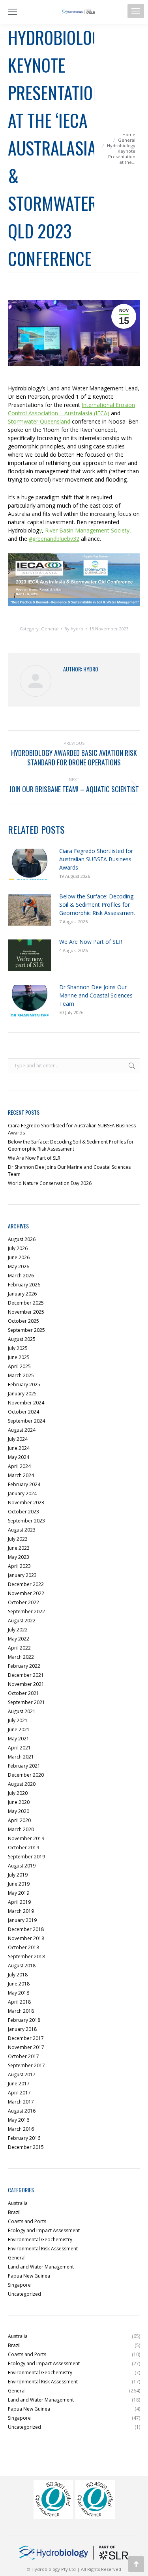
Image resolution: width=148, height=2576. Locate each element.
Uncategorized (24, 2294)
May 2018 (19, 1993)
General (50, 629)
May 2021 (19, 1739)
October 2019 (23, 1848)
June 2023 (19, 1548)
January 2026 (22, 1294)
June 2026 (19, 1257)
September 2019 (26, 1857)
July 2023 (18, 1539)
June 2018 (19, 1984)
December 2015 (26, 2147)
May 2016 (19, 2120)
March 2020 (21, 1829)
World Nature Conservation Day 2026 (50, 1183)
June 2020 (19, 1802)
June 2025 (19, 1357)
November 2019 (26, 1838)
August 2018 (22, 1966)
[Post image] (30, 864)
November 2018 (26, 1938)
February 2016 (24, 2138)
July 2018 (18, 1975)
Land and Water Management (41, 2267)
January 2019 (22, 1920)
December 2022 (26, 1584)
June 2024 (19, 1448)
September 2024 (26, 1421)
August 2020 (22, 1784)
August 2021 (22, 1711)
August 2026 (22, 1239)
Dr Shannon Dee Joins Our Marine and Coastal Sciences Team (96, 995)
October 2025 (23, 1321)
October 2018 (23, 1947)
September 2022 (26, 1611)
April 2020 (19, 1820)
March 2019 (21, 1911)
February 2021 (24, 1766)
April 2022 (19, 1648)
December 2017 (26, 2038)
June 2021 (19, 1730)
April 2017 (19, 2093)
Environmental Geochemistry (40, 2239)
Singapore (19, 2285)
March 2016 (21, 2129)
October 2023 (23, 1512)
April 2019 (19, 1902)
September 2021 (26, 1702)
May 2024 (19, 1457)
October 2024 (23, 1412)
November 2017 (26, 2047)
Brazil (14, 2212)
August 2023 (22, 1530)
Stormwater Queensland (39, 421)
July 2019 (18, 1875)
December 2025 (26, 1303)
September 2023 (26, 1521)
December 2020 (26, 1775)
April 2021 (19, 1748)
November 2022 (26, 1593)
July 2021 (18, 1720)
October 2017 (23, 2056)
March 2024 (21, 1475)
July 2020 (18, 1793)
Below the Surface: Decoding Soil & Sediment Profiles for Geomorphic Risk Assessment (97, 905)
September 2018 (26, 1956)
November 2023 (26, 1503)
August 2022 (22, 1621)
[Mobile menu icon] (136, 11)
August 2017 (22, 2074)
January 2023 (22, 1575)
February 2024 (24, 1484)
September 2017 (26, 2065)
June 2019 (19, 1884)
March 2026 (21, 1276)
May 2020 (19, 1811)
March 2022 (21, 1657)
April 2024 (19, 1466)
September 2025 (26, 1330)
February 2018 (24, 2020)
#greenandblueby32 (54, 539)
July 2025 (18, 1348)
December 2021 (26, 1675)
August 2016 (22, 2111)
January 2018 (22, 2029)
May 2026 (19, 1266)
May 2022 (19, 1639)
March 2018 (21, 2011)
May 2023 (19, 1557)
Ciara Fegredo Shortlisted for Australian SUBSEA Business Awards (96, 859)
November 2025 (26, 1312)
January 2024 (22, 1493)
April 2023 (19, 1566)
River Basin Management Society (87, 530)
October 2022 (23, 1602)
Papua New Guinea (29, 2276)
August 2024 (22, 1430)
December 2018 (26, 1929)
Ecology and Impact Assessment (44, 2230)
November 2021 (26, 1684)
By (74, 629)
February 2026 (24, 1285)
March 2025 (21, 1375)
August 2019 (22, 1866)
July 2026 (18, 1248)
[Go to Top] (136, 2564)
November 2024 (26, 1403)
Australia (18, 2203)
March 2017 (21, 2102)
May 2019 (19, 1893)
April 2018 (19, 2002)
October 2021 (23, 1693)
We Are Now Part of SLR (91, 942)
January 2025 (22, 1394)
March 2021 (21, 1757)
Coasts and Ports (27, 2221)
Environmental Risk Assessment (43, 2249)
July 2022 (18, 1630)
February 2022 (24, 1666)
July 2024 (18, 1439)
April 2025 (19, 1366)
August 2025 (22, 1339)
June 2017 (19, 2084)
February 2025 (24, 1385)
